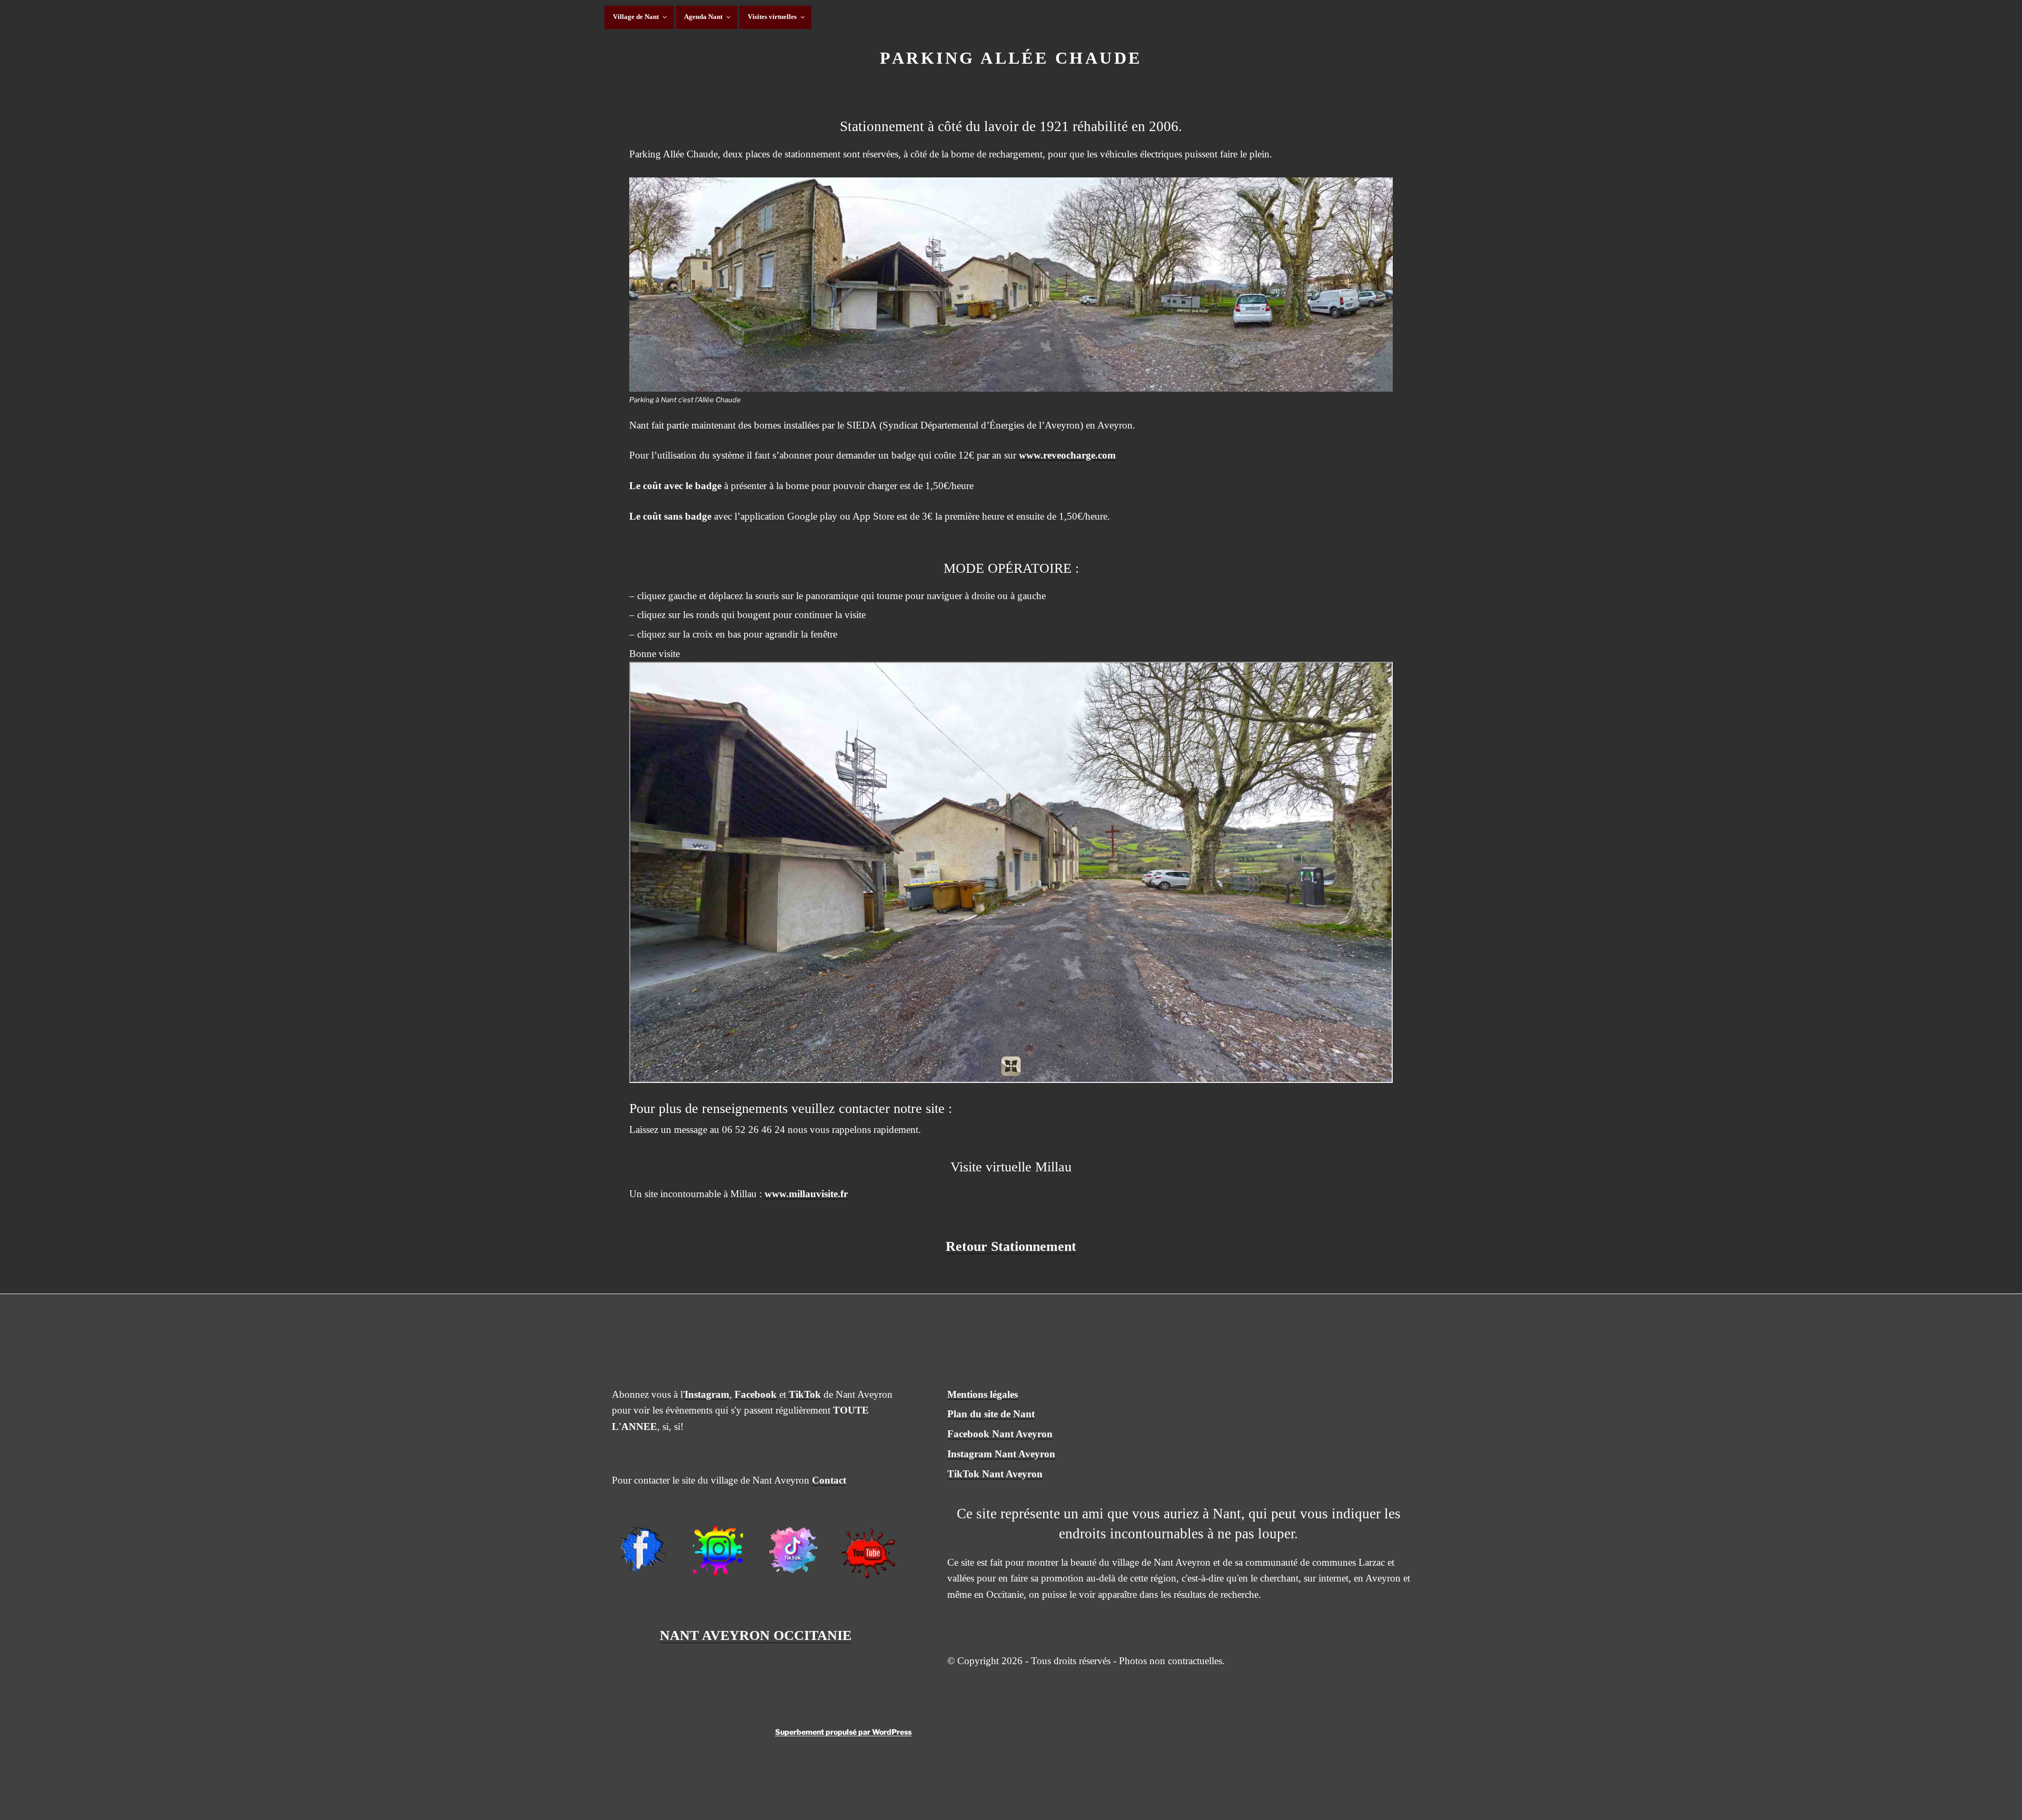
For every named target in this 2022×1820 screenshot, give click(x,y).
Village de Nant (636, 17)
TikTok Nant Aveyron (995, 1474)
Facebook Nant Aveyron (1000, 1434)
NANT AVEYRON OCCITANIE (756, 1635)
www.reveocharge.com (1067, 455)
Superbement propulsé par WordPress (843, 1732)
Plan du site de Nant (991, 1414)
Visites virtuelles (772, 17)
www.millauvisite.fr (806, 1194)
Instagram (707, 1394)
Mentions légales (983, 1394)
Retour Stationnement (1011, 1246)
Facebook (756, 1394)
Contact (829, 1480)
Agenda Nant (703, 17)
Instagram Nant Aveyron (1001, 1454)
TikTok (805, 1394)
